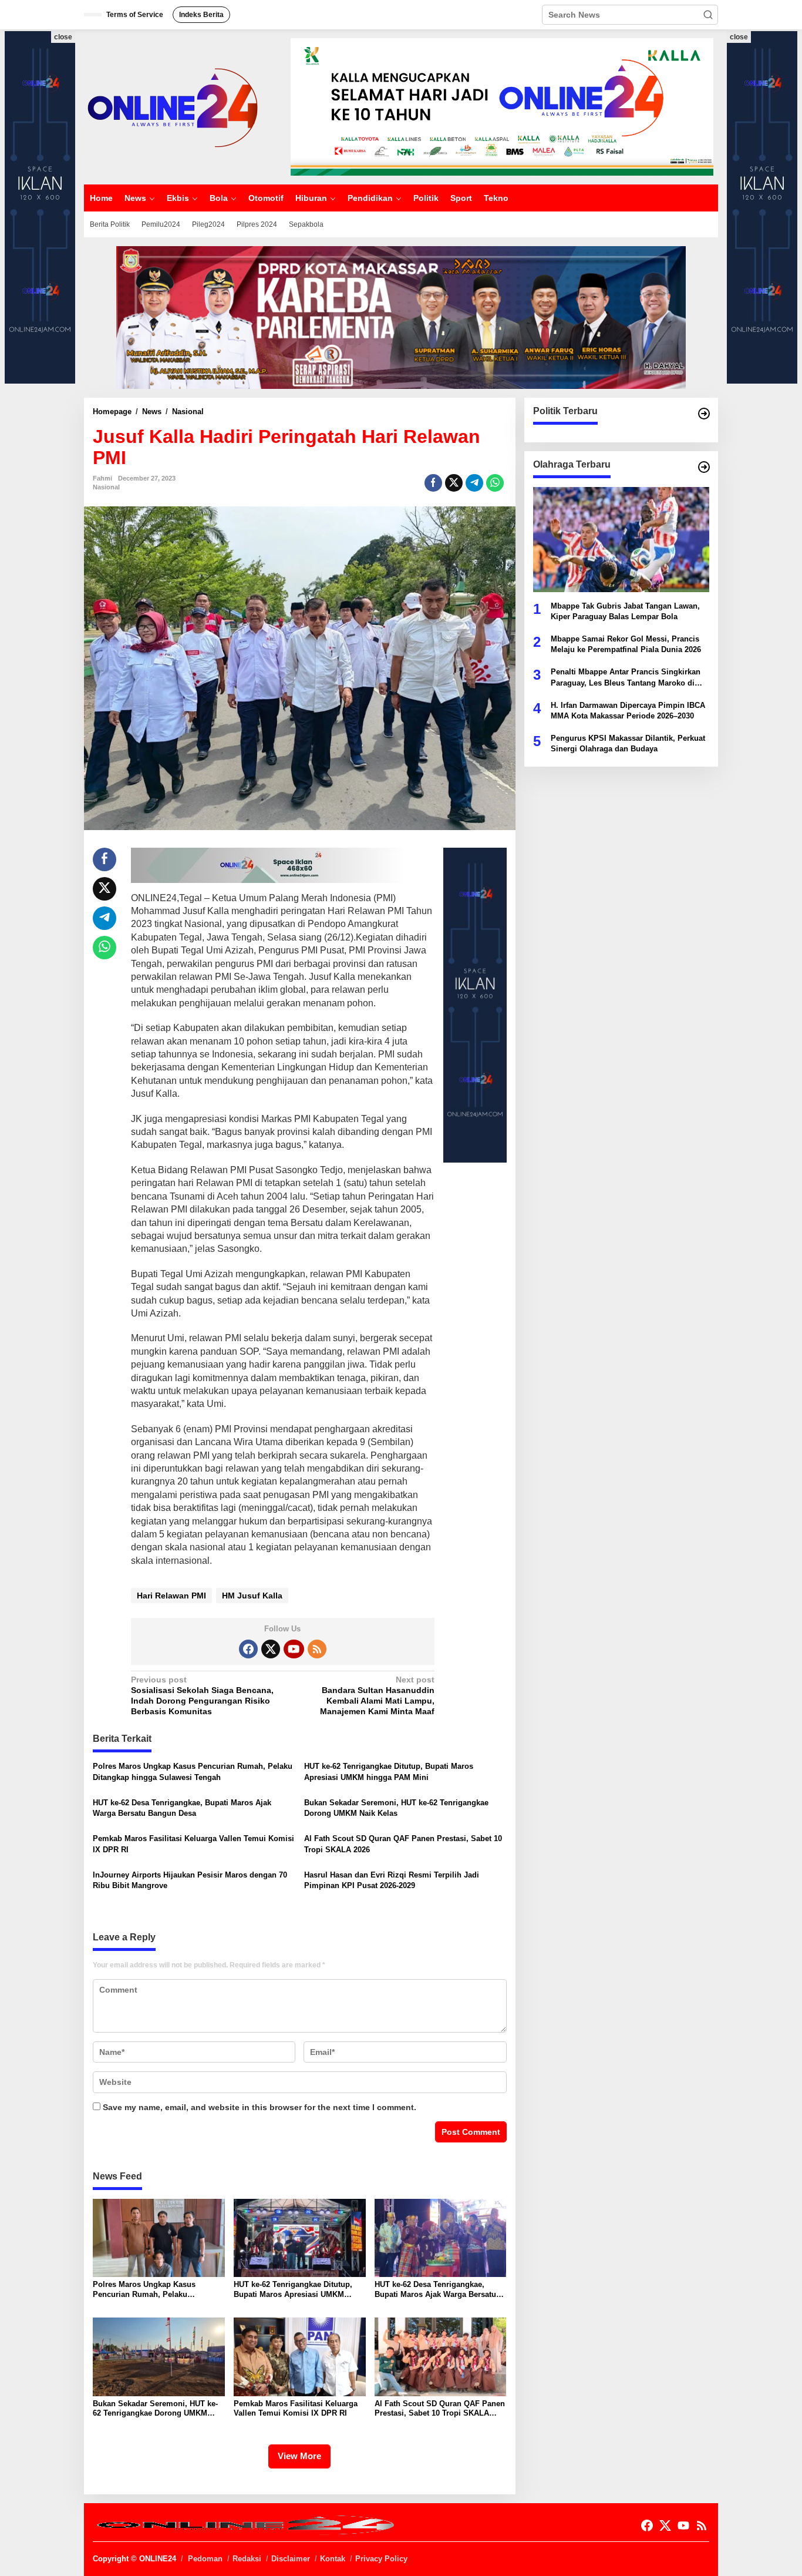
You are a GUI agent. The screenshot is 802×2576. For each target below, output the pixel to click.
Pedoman (205, 2559)
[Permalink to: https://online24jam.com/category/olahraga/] (704, 467)
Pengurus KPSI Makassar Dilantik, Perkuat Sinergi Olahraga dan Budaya (628, 743)
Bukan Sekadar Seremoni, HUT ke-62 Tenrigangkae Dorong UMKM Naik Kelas (396, 1808)
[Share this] (433, 483)
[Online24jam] (172, 106)
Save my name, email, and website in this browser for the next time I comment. (260, 2107)
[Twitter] (271, 1649)
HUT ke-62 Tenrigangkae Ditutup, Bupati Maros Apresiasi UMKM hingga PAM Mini (389, 1771)
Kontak (333, 2559)
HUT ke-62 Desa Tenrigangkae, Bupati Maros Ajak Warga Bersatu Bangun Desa (182, 1808)
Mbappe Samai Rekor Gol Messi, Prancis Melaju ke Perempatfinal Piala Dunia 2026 (626, 644)
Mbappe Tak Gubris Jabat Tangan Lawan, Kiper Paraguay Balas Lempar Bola (625, 611)
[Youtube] (294, 1649)
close (63, 37)
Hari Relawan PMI (171, 1596)
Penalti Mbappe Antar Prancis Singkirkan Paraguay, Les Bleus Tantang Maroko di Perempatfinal (626, 678)
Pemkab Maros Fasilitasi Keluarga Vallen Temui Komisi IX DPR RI (193, 1844)
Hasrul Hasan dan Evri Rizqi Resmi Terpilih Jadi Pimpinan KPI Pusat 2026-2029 (392, 1880)
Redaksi (247, 2559)
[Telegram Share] (474, 483)
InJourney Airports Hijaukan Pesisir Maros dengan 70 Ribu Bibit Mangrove (190, 1880)
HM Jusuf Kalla (252, 1596)
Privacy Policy (381, 2559)
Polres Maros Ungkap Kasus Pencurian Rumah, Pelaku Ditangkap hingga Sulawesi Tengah (193, 1771)
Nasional (106, 487)
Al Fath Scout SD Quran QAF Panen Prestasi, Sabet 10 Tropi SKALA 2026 (403, 1844)
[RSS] (317, 1649)
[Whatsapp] (495, 483)
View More (299, 2456)
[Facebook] (248, 1649)
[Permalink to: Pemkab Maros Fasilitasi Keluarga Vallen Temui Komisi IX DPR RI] (300, 2356)
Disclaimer (291, 2559)
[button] (708, 15)
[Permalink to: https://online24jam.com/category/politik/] (704, 414)
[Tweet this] (454, 483)
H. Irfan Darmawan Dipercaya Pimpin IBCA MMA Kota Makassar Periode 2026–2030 (628, 710)
